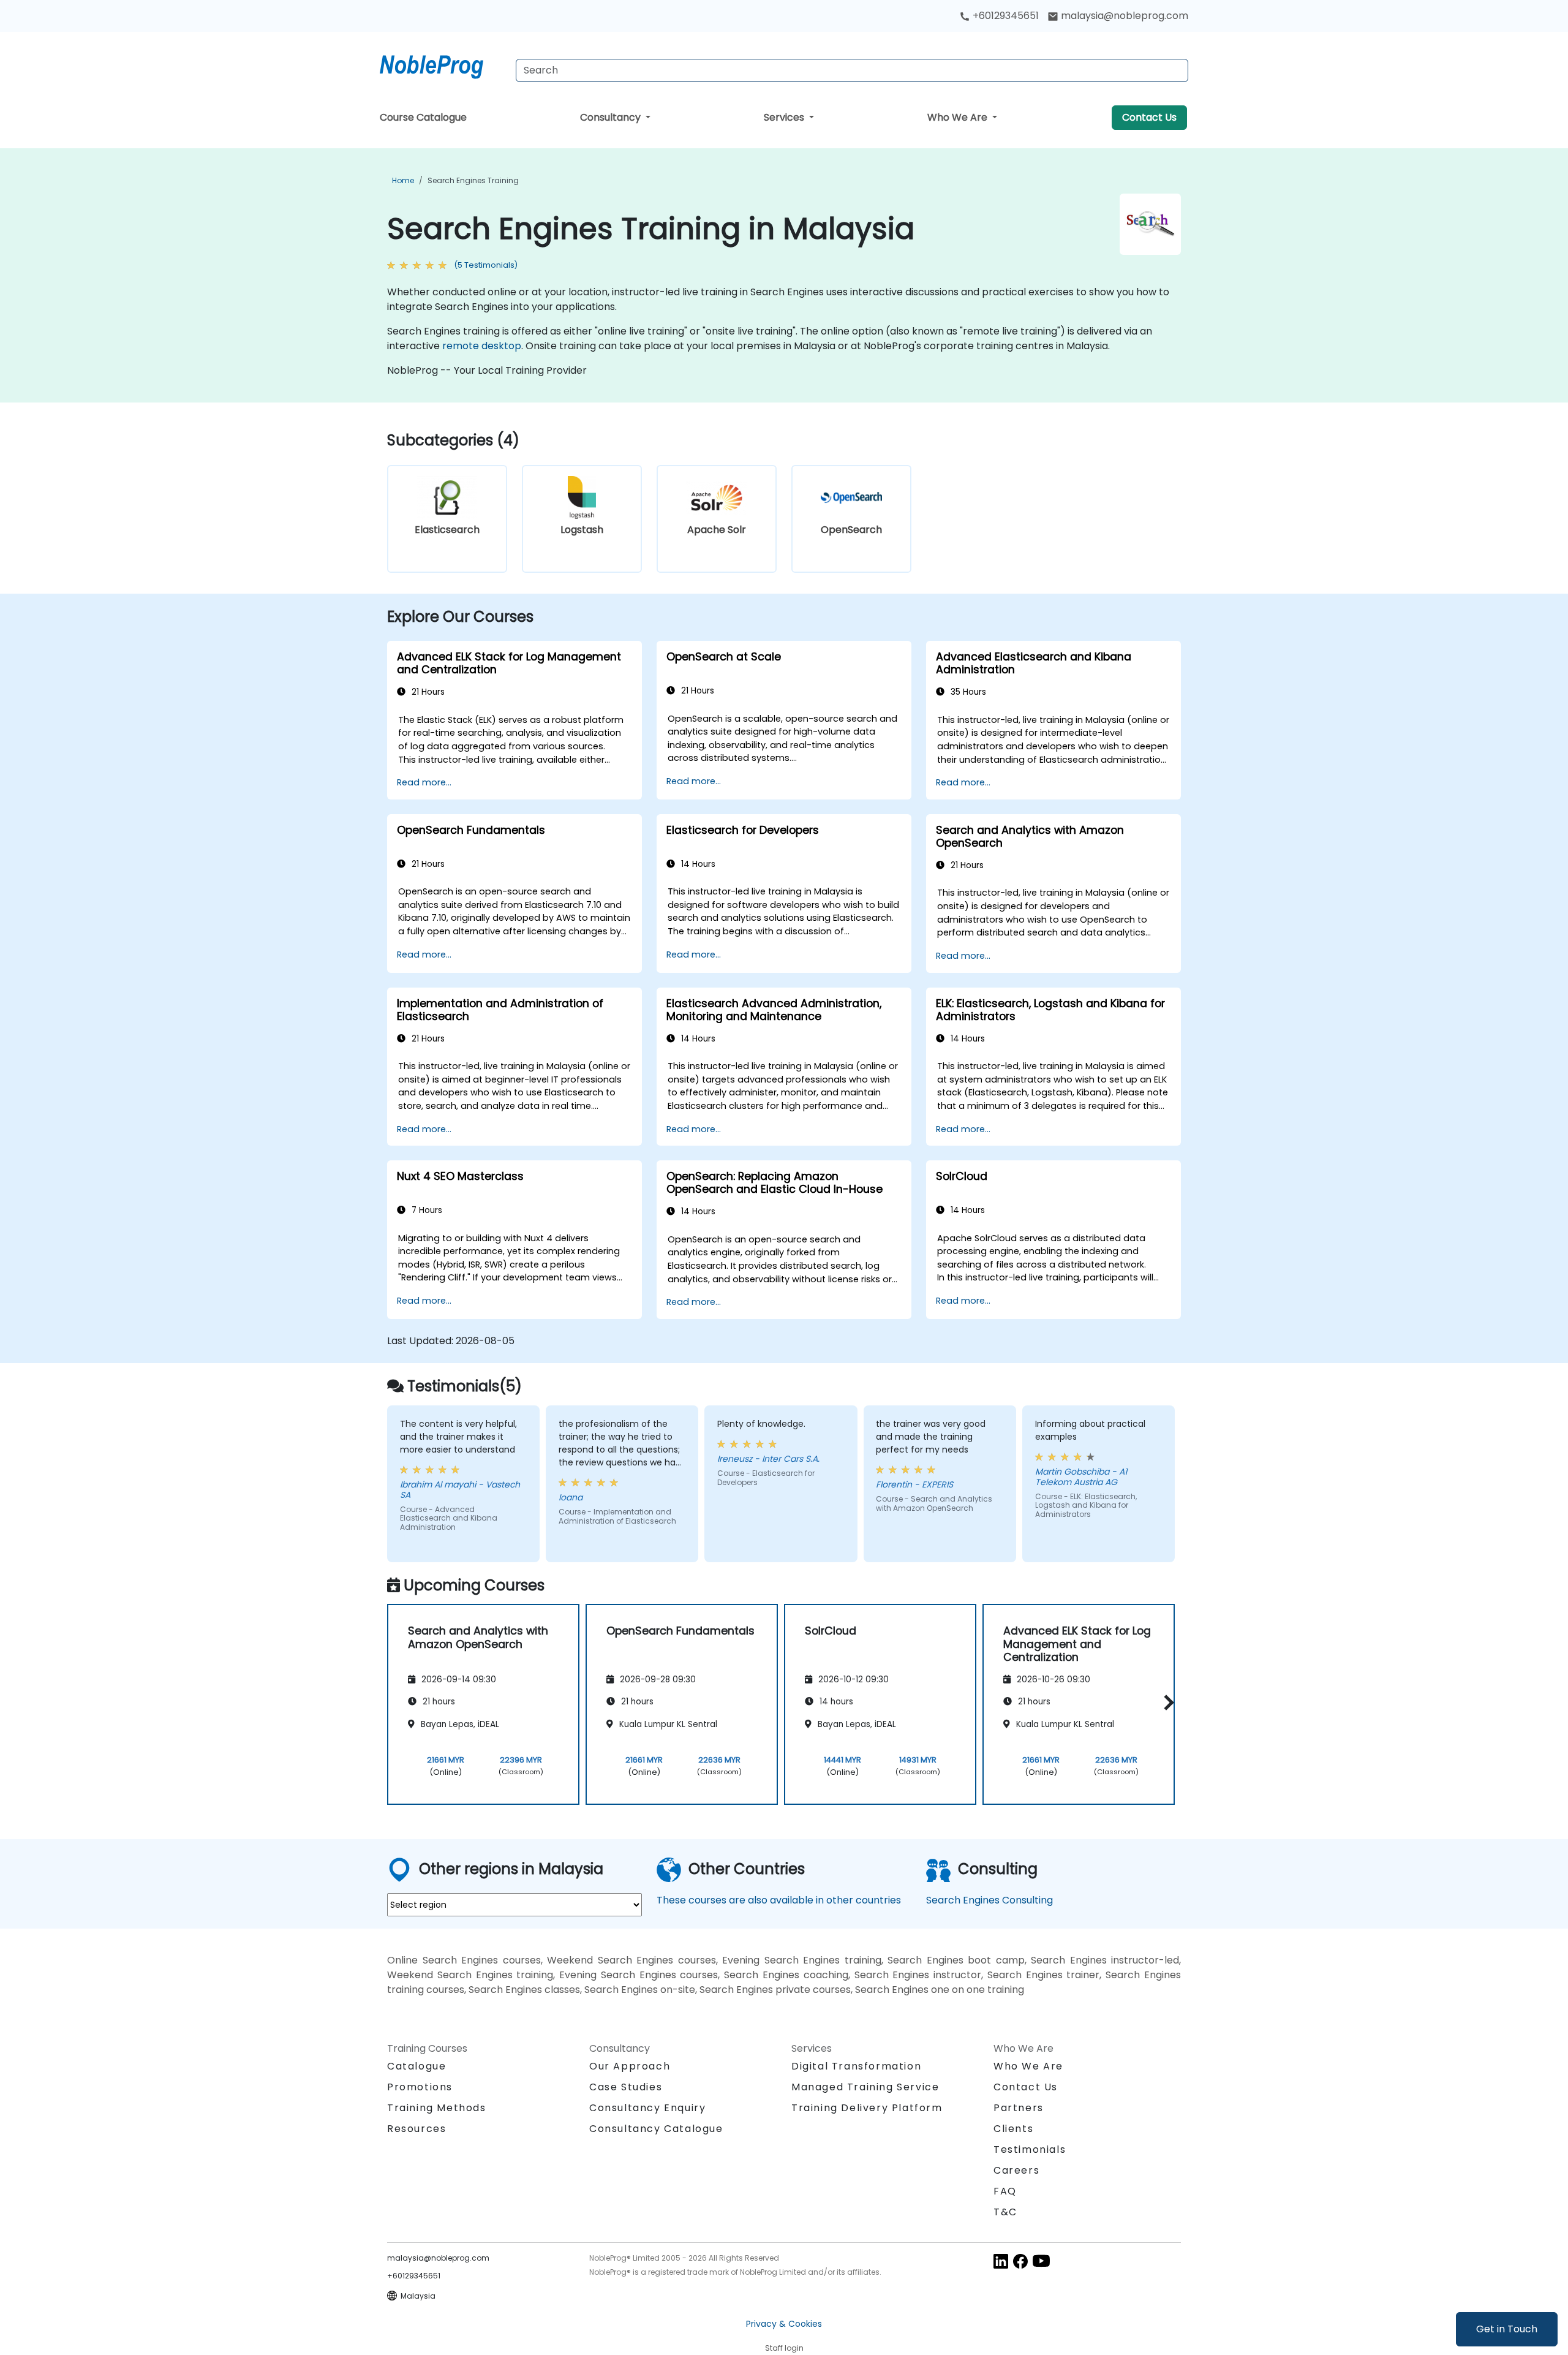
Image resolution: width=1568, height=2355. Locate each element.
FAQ (1005, 2191)
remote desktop (482, 346)
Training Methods (437, 2108)
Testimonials (1030, 2149)
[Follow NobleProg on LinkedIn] (1001, 2260)
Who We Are (959, 117)
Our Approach (630, 2066)
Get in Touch (1507, 2329)
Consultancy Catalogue (656, 2129)
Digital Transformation (856, 2066)
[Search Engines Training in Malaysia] (443, 64)
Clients (1013, 2129)
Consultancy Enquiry (647, 2108)
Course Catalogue (423, 117)
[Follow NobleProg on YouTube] (1041, 2260)
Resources (417, 2129)
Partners (1019, 2108)
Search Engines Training (473, 180)
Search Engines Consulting (989, 1900)
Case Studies (626, 2087)
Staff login (784, 2348)
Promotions (420, 2087)
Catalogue (417, 2066)
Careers (1016, 2170)
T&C (1005, 2212)
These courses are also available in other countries (779, 1900)
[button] (1166, 1702)
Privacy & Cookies (784, 2324)
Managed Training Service (865, 2087)
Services (785, 117)
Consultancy (612, 117)
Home (403, 180)
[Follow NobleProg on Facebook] (1020, 2260)
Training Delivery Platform (867, 2108)
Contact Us (1149, 117)
